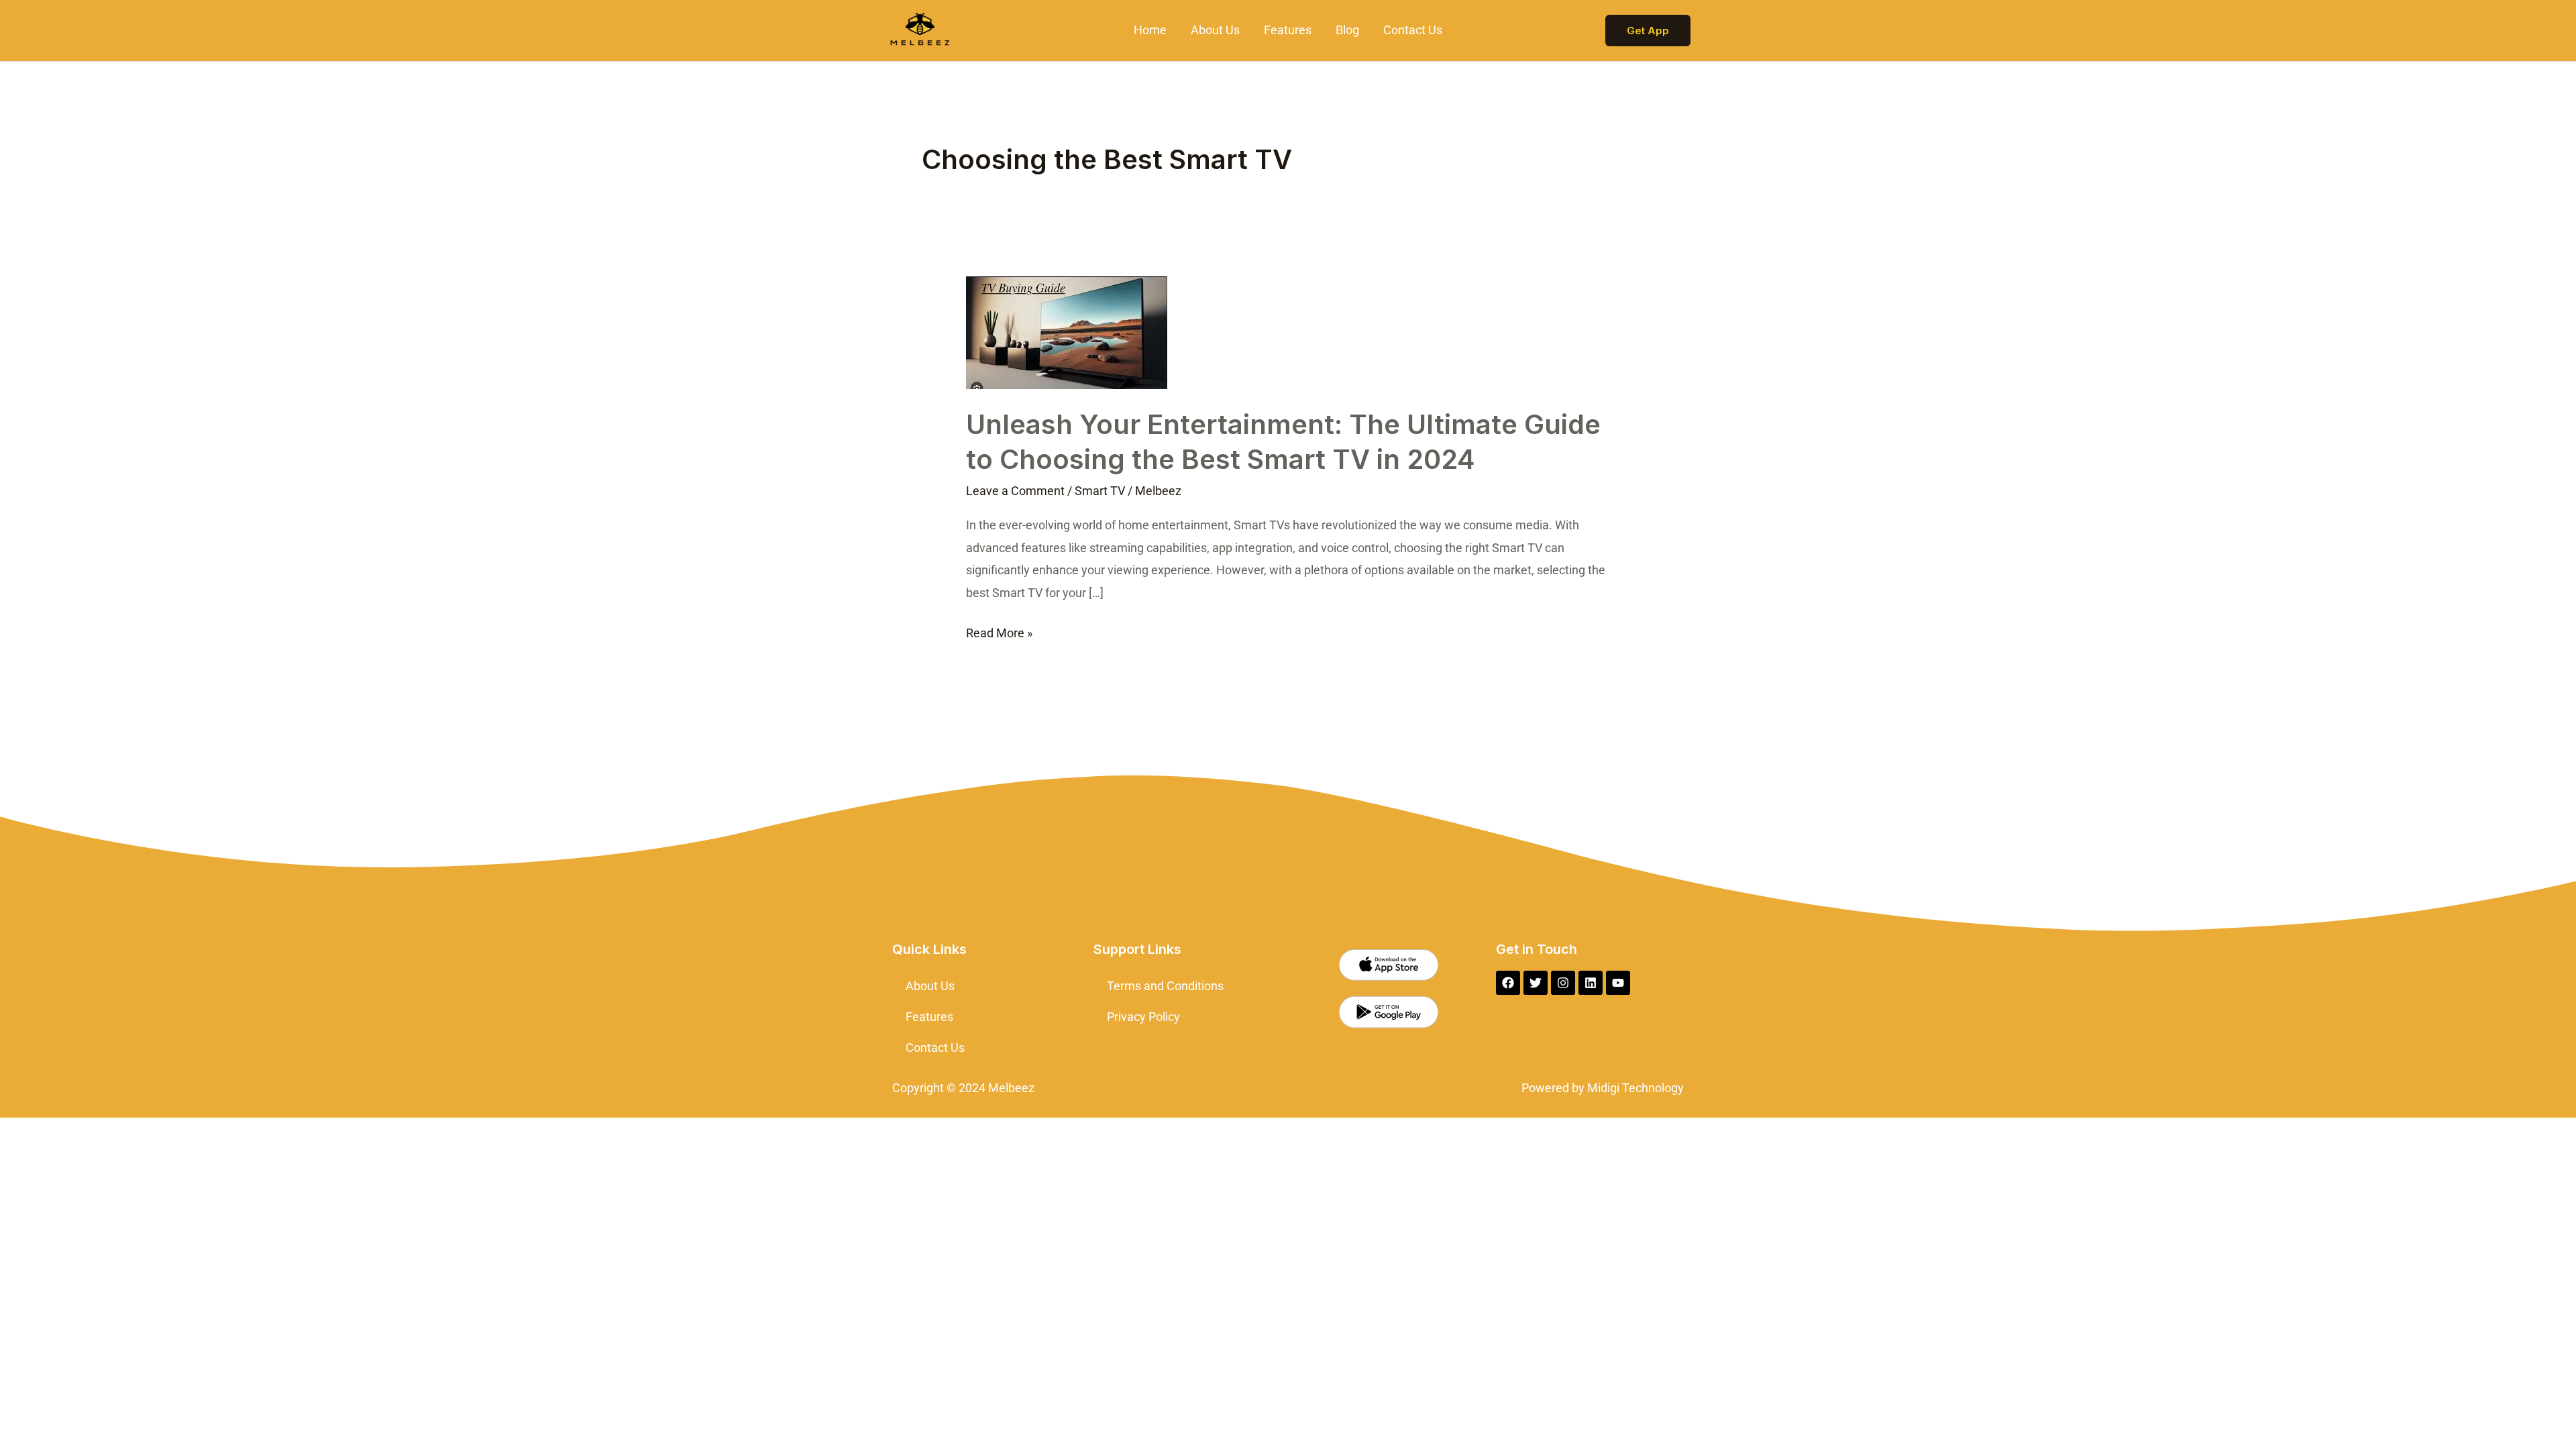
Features (1288, 30)
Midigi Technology (1634, 1088)
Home (1150, 30)
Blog (1347, 30)
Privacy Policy (1143, 1017)
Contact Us (1413, 30)
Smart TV (1100, 491)
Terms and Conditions (1165, 986)
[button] (1648, 31)
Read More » (999, 631)
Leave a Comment (1015, 491)
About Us (1215, 30)
